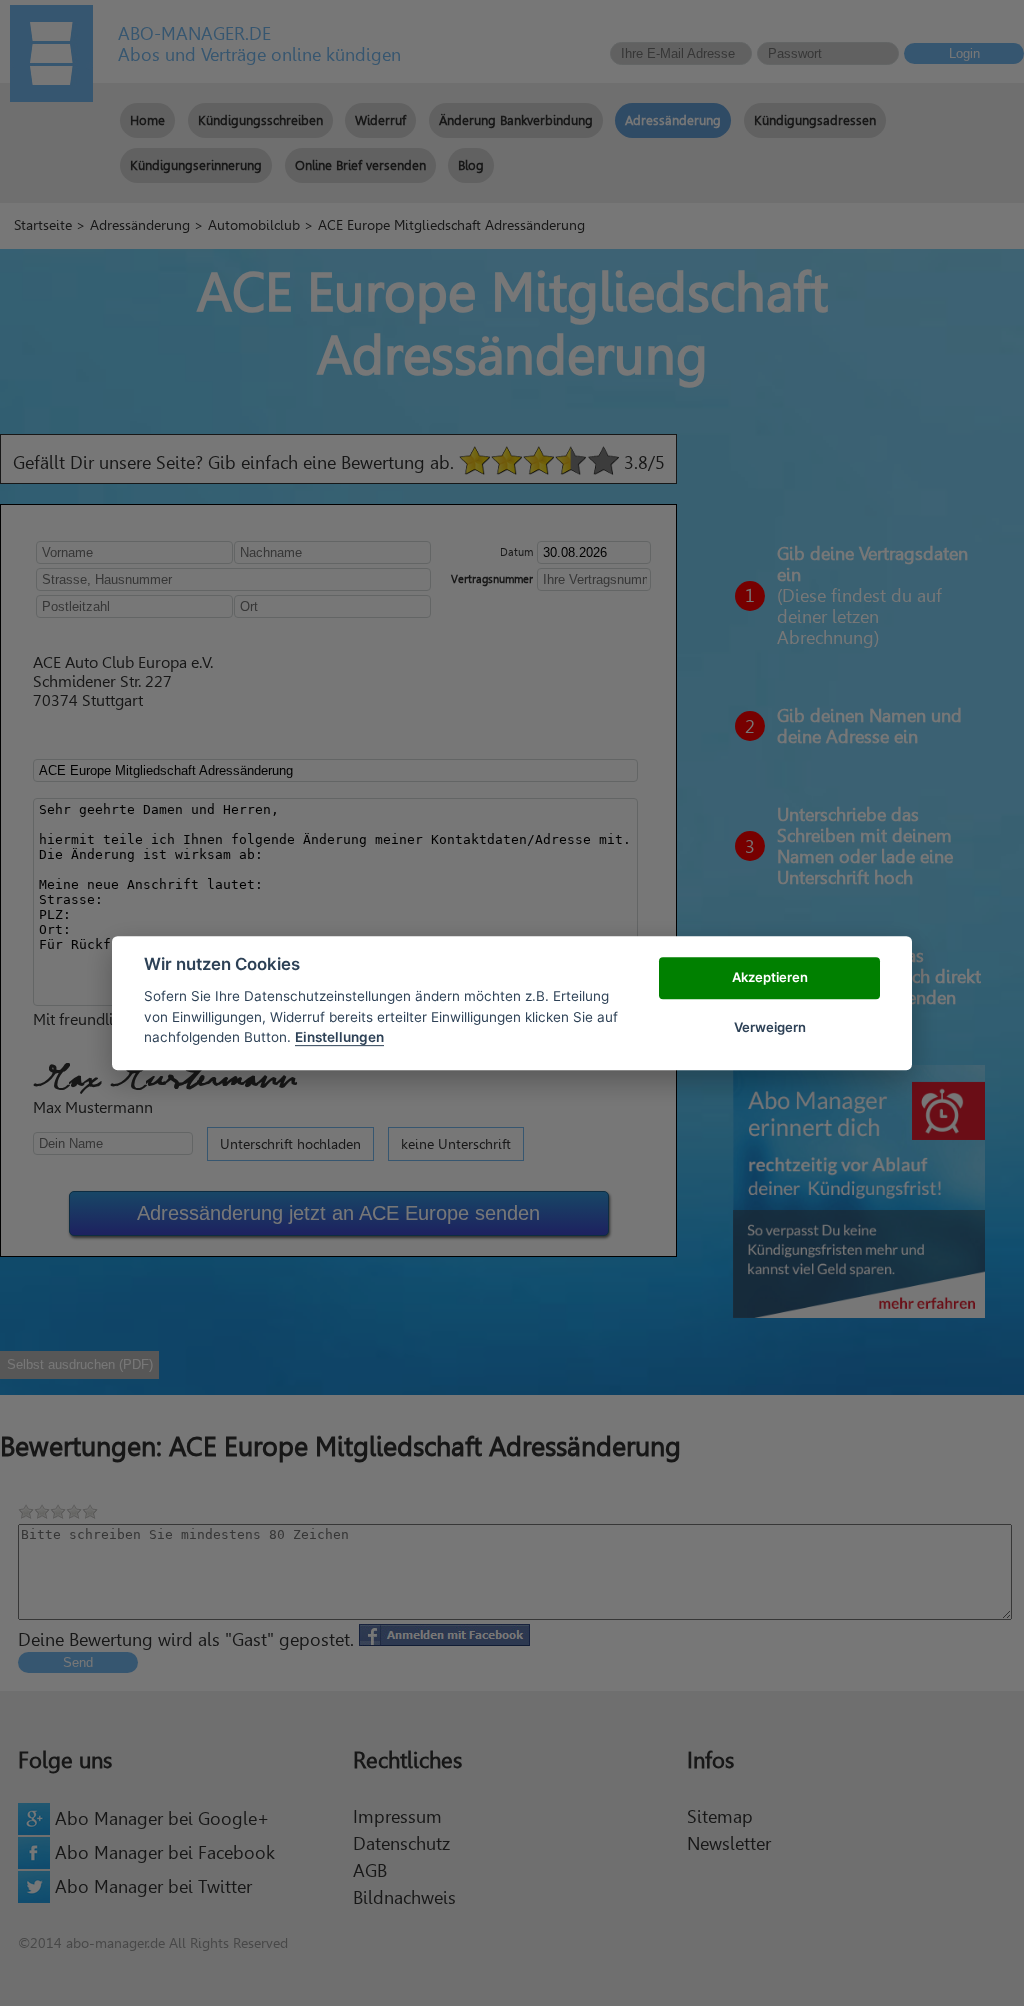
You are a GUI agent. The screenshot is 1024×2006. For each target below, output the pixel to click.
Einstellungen (339, 1037)
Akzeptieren (770, 977)
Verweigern (770, 1027)
